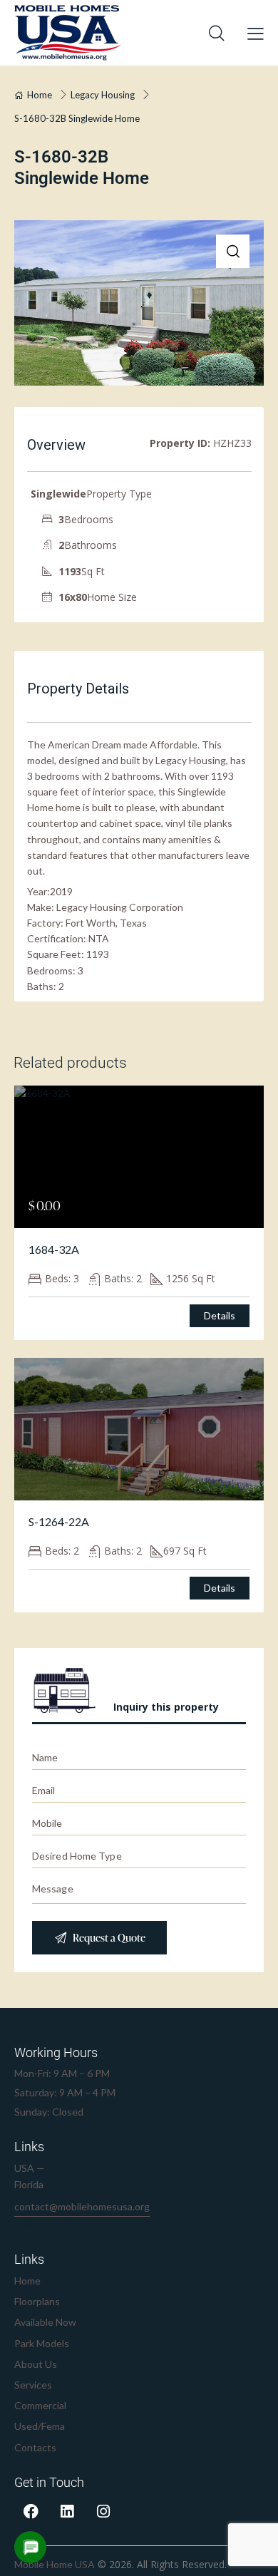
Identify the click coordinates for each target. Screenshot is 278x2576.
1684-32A (54, 1249)
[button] (233, 251)
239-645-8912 (51, 2227)
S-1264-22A (59, 1521)
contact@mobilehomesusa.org (82, 2206)
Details (220, 1315)
